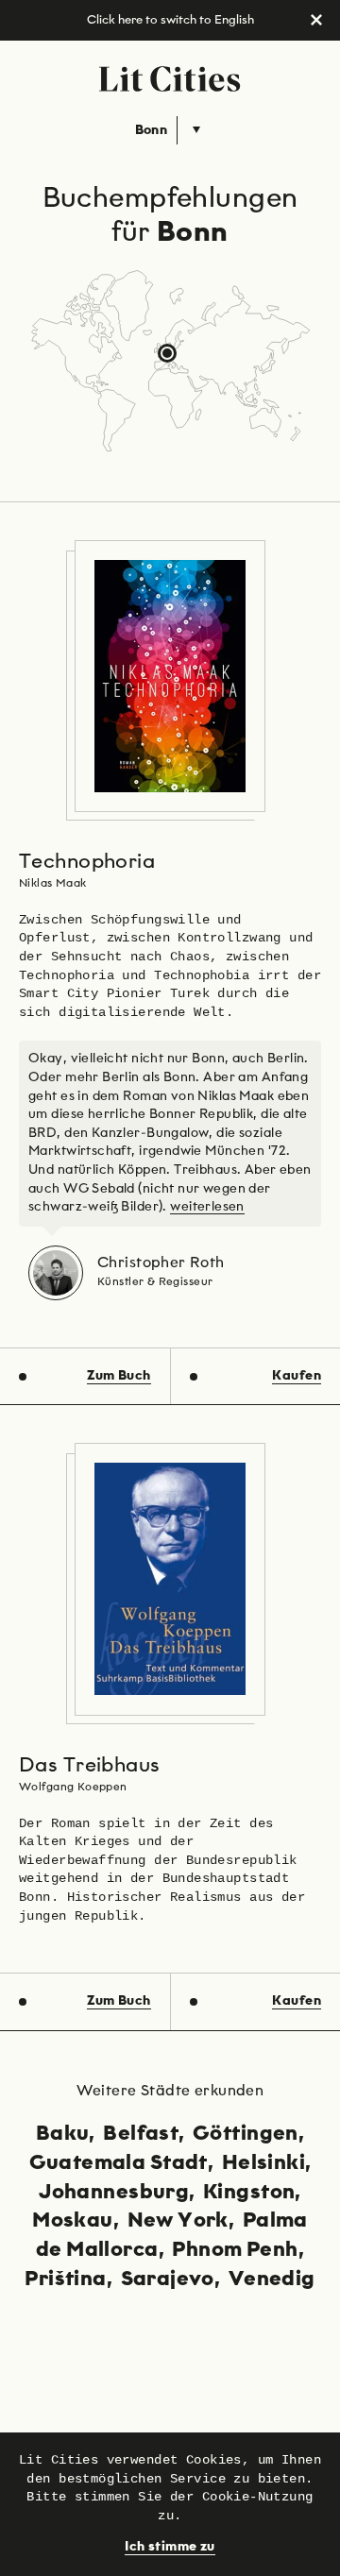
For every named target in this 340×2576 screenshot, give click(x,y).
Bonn (152, 130)
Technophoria (87, 862)
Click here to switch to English (170, 20)
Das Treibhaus (89, 1766)
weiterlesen (207, 1207)
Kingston (249, 2193)
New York (178, 2221)
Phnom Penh (235, 2250)
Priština (65, 2279)
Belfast (141, 2134)
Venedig (272, 2279)
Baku (63, 2134)
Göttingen (246, 2134)
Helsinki (263, 2163)
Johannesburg (114, 2193)
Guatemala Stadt (119, 2163)
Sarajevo (168, 2279)
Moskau (73, 2221)
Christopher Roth (161, 1263)
